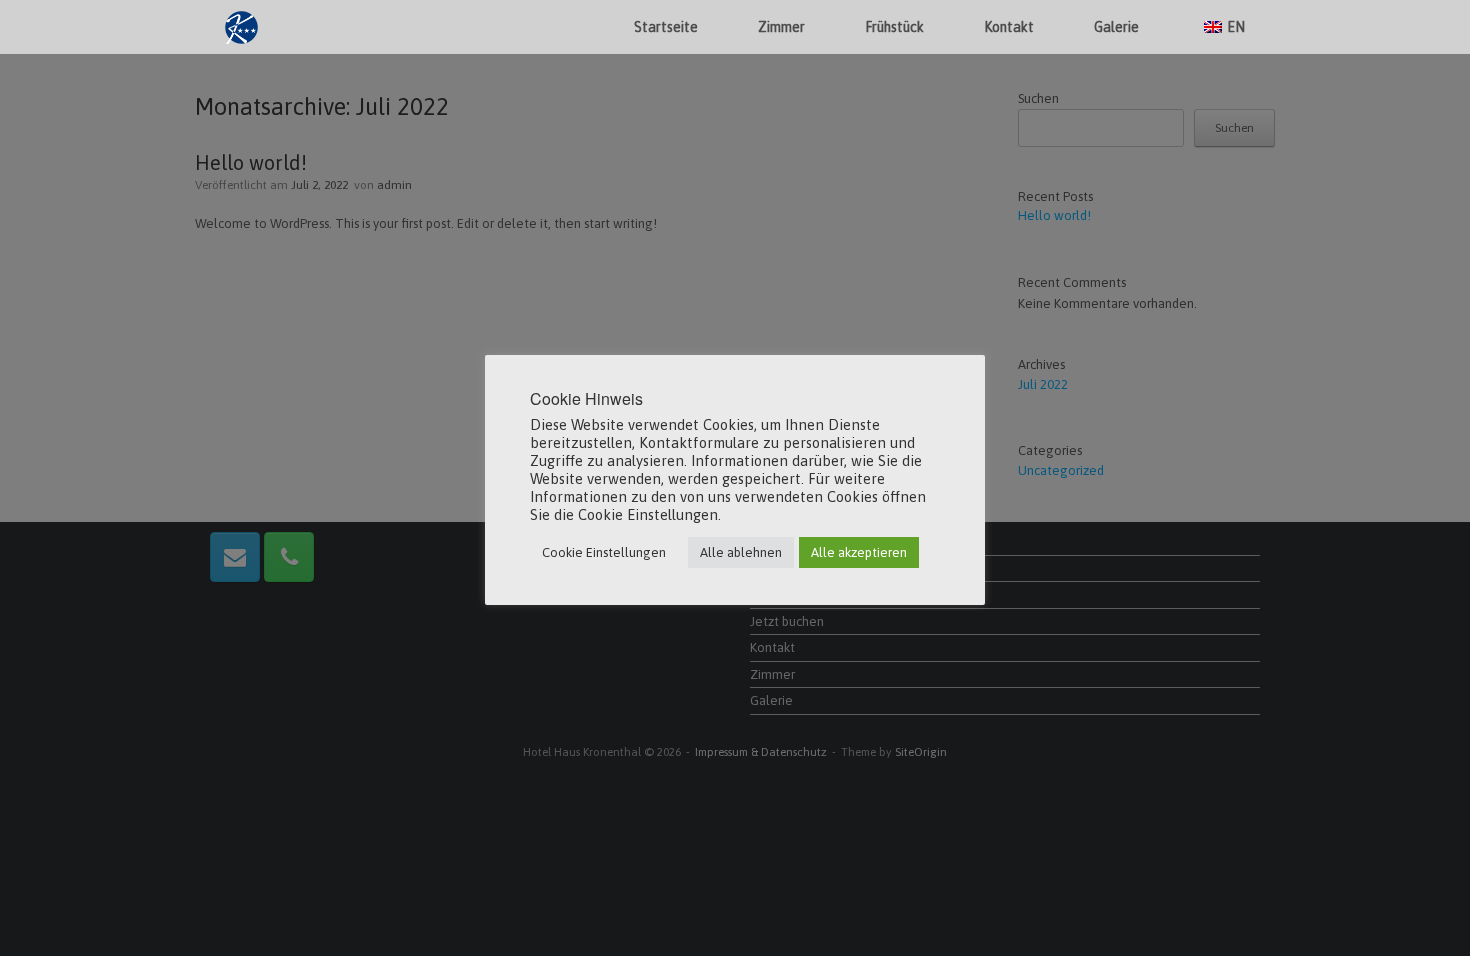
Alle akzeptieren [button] (859, 552)
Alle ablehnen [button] (741, 552)
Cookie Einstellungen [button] (604, 552)
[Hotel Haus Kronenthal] (241, 27)
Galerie (1116, 27)
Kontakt (1009, 27)
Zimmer (781, 27)
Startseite (666, 27)
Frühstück (894, 27)
